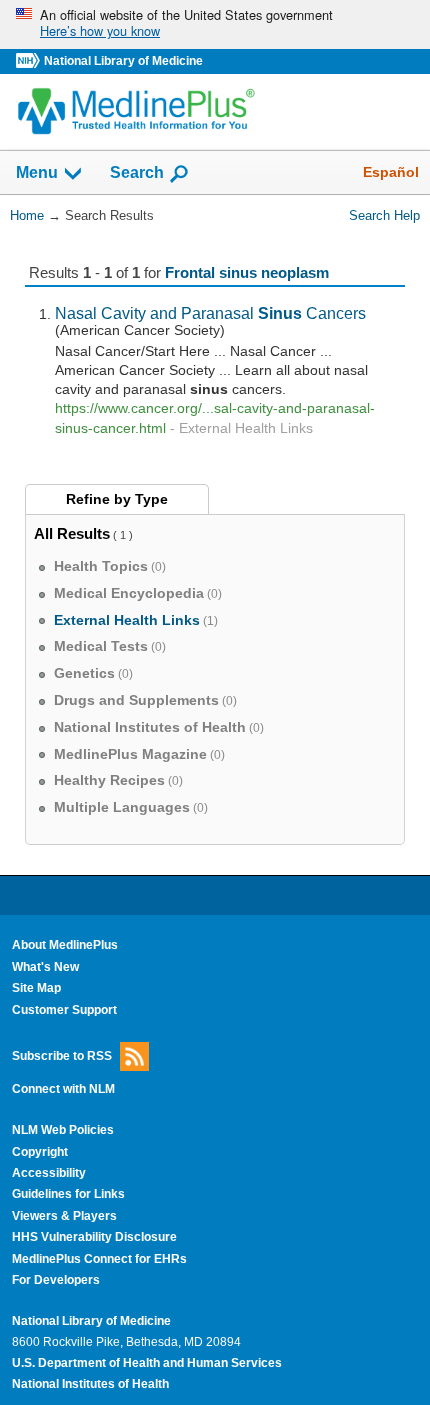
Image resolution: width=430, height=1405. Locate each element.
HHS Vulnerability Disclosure (94, 1237)
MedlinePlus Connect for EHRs (99, 1259)
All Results (72, 533)
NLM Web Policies (63, 1130)
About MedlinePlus (65, 945)
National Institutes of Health (90, 1384)
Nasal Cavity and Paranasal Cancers (210, 313)
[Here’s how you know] (215, 24)
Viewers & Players (64, 1216)
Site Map (36, 988)
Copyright (40, 1152)
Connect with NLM (63, 1089)
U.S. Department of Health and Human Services (147, 1363)
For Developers (56, 1280)
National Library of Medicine (123, 61)
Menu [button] (37, 173)
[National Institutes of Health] (30, 61)
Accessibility (49, 1173)
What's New (45, 967)
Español (391, 172)
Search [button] (137, 172)
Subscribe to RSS (62, 1056)
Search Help (384, 215)
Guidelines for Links (68, 1194)
